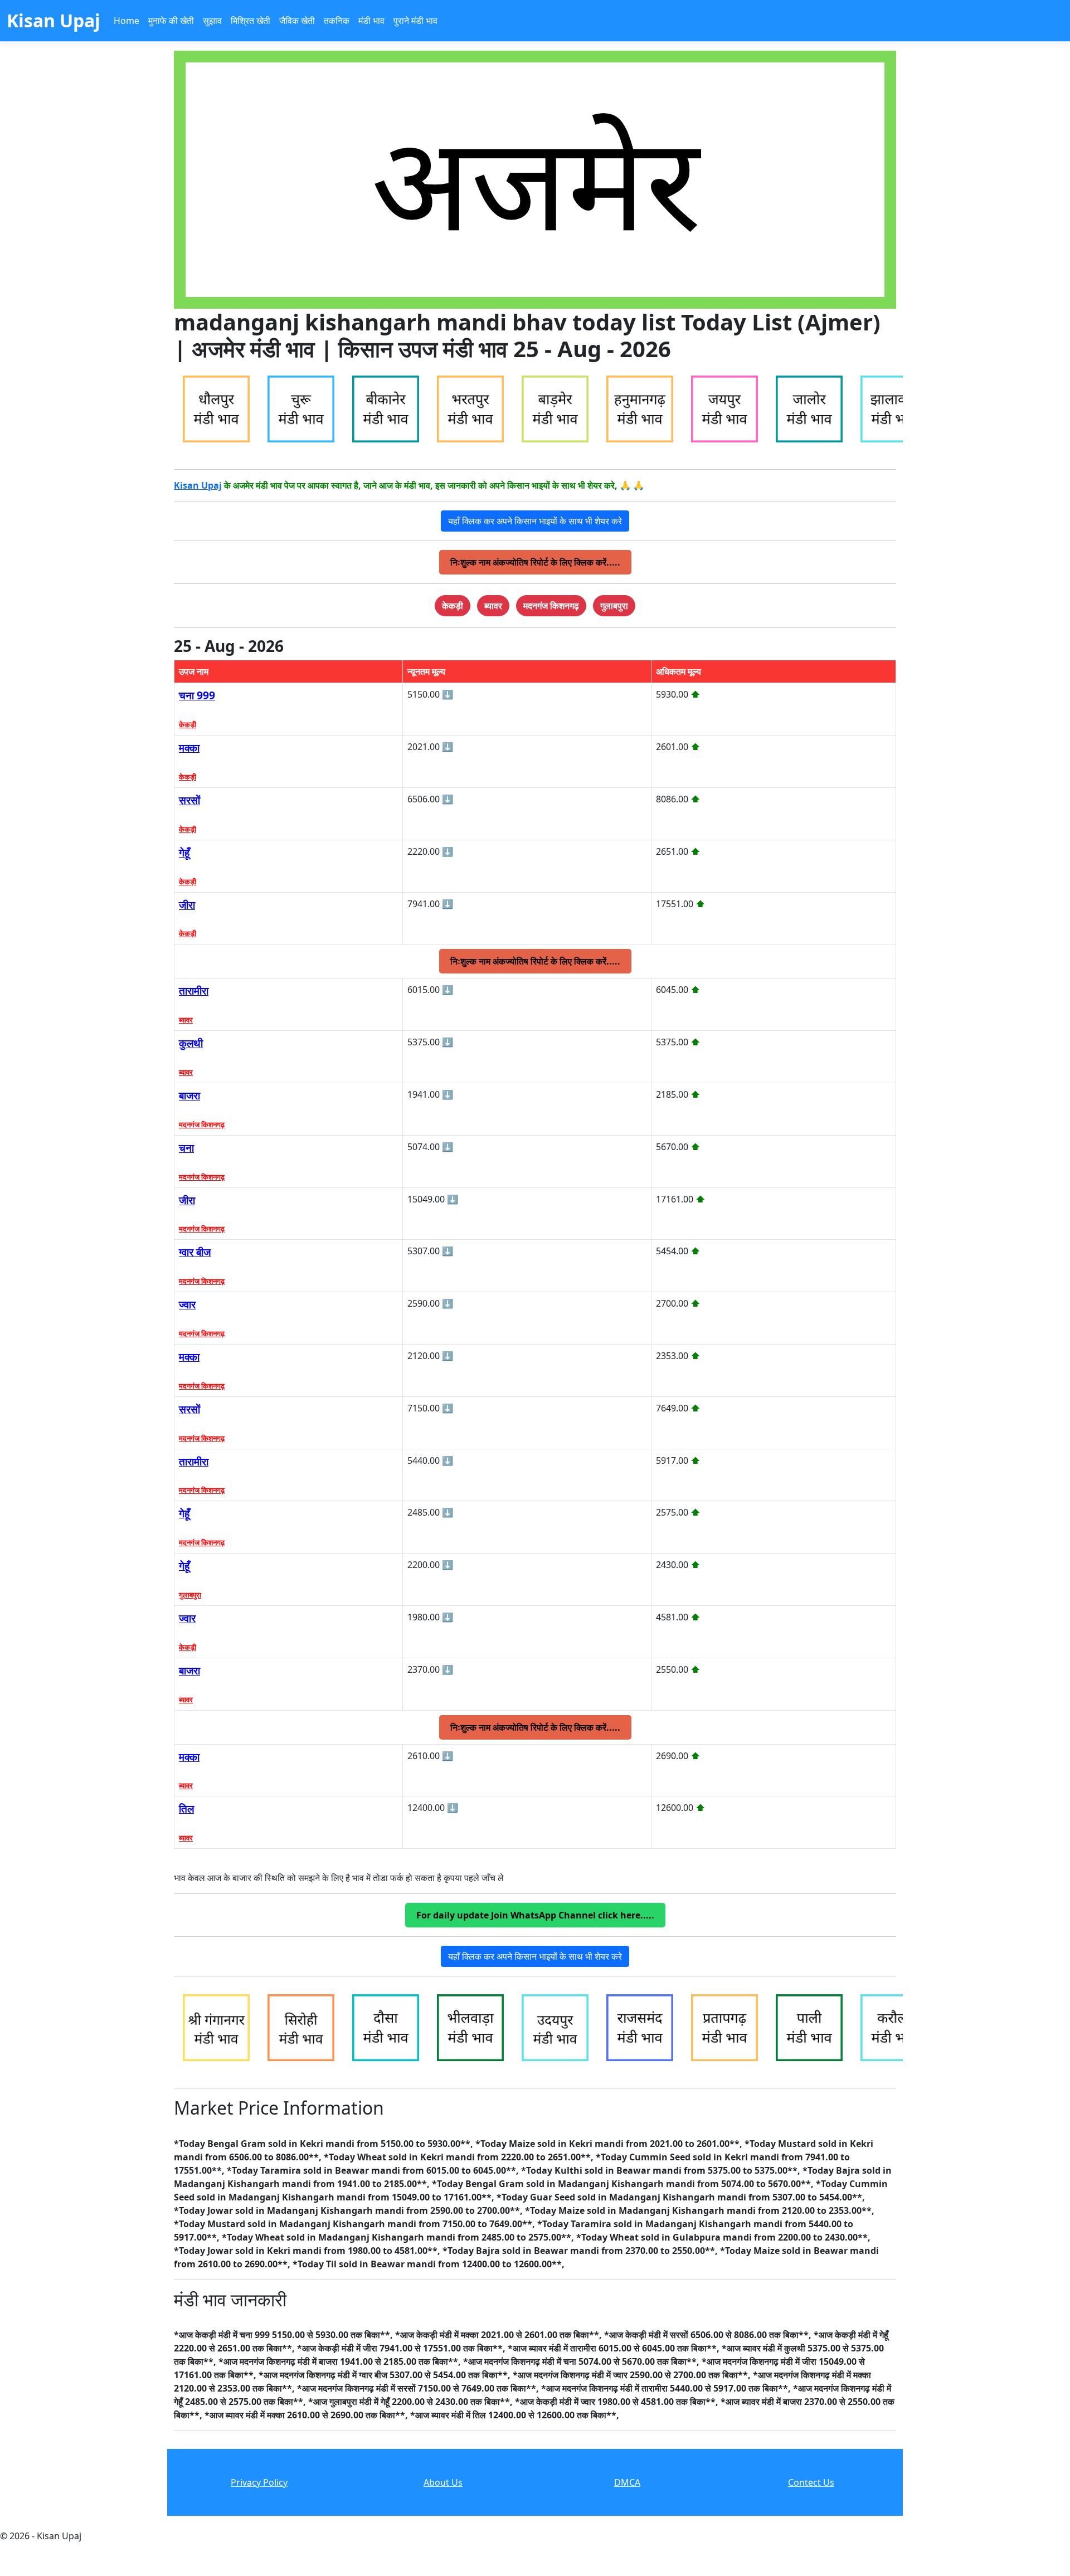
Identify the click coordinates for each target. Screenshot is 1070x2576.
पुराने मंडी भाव (415, 21)
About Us (443, 2482)
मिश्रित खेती (251, 21)
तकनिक (337, 21)
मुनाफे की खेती (171, 21)
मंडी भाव (371, 21)
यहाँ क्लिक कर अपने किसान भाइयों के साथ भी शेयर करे (535, 521)
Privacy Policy (259, 2482)
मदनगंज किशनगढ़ (202, 1124)
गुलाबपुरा (190, 1595)
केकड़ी (188, 724)
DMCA (627, 2482)
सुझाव (212, 21)
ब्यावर (186, 1020)
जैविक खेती (297, 21)
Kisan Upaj (198, 485)
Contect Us (811, 2482)
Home (127, 21)
